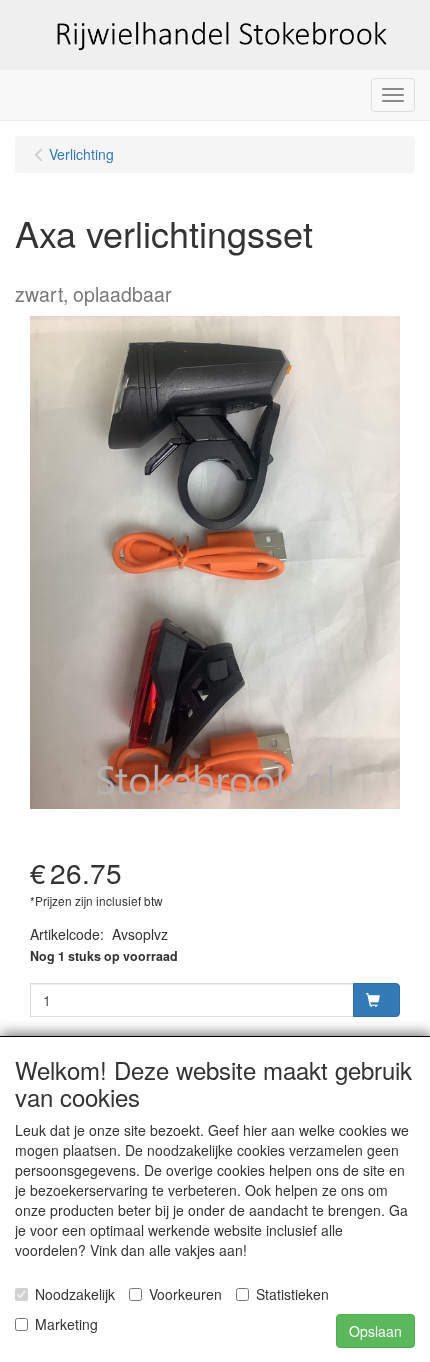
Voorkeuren (185, 1294)
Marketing (66, 1324)
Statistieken (292, 1294)
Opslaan (375, 1331)
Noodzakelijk (75, 1294)
